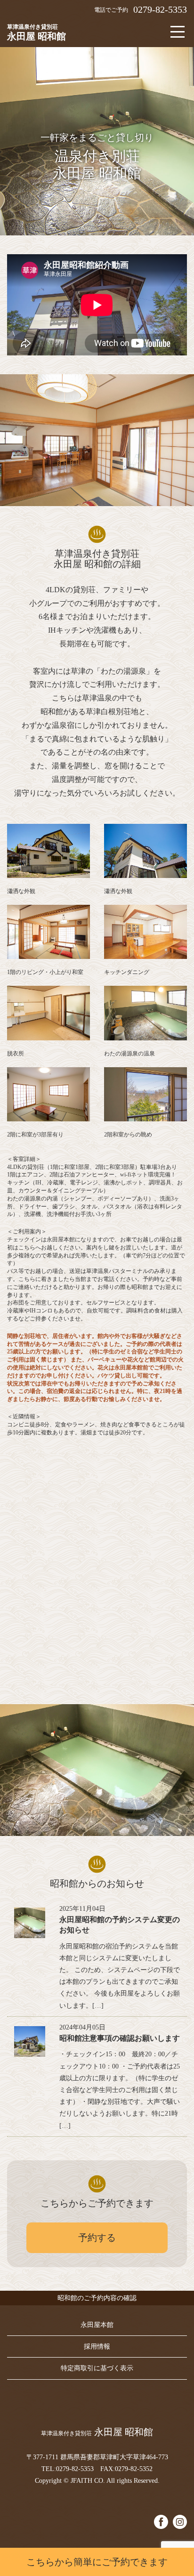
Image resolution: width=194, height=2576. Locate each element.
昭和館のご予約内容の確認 (97, 2298)
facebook (161, 2522)
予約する (97, 2238)
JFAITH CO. (88, 2481)
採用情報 (97, 2347)
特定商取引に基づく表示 (97, 2368)
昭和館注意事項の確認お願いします (120, 2038)
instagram (180, 2522)
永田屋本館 (97, 2325)
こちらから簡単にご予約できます (97, 2562)
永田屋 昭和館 (36, 32)
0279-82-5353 (160, 9)
